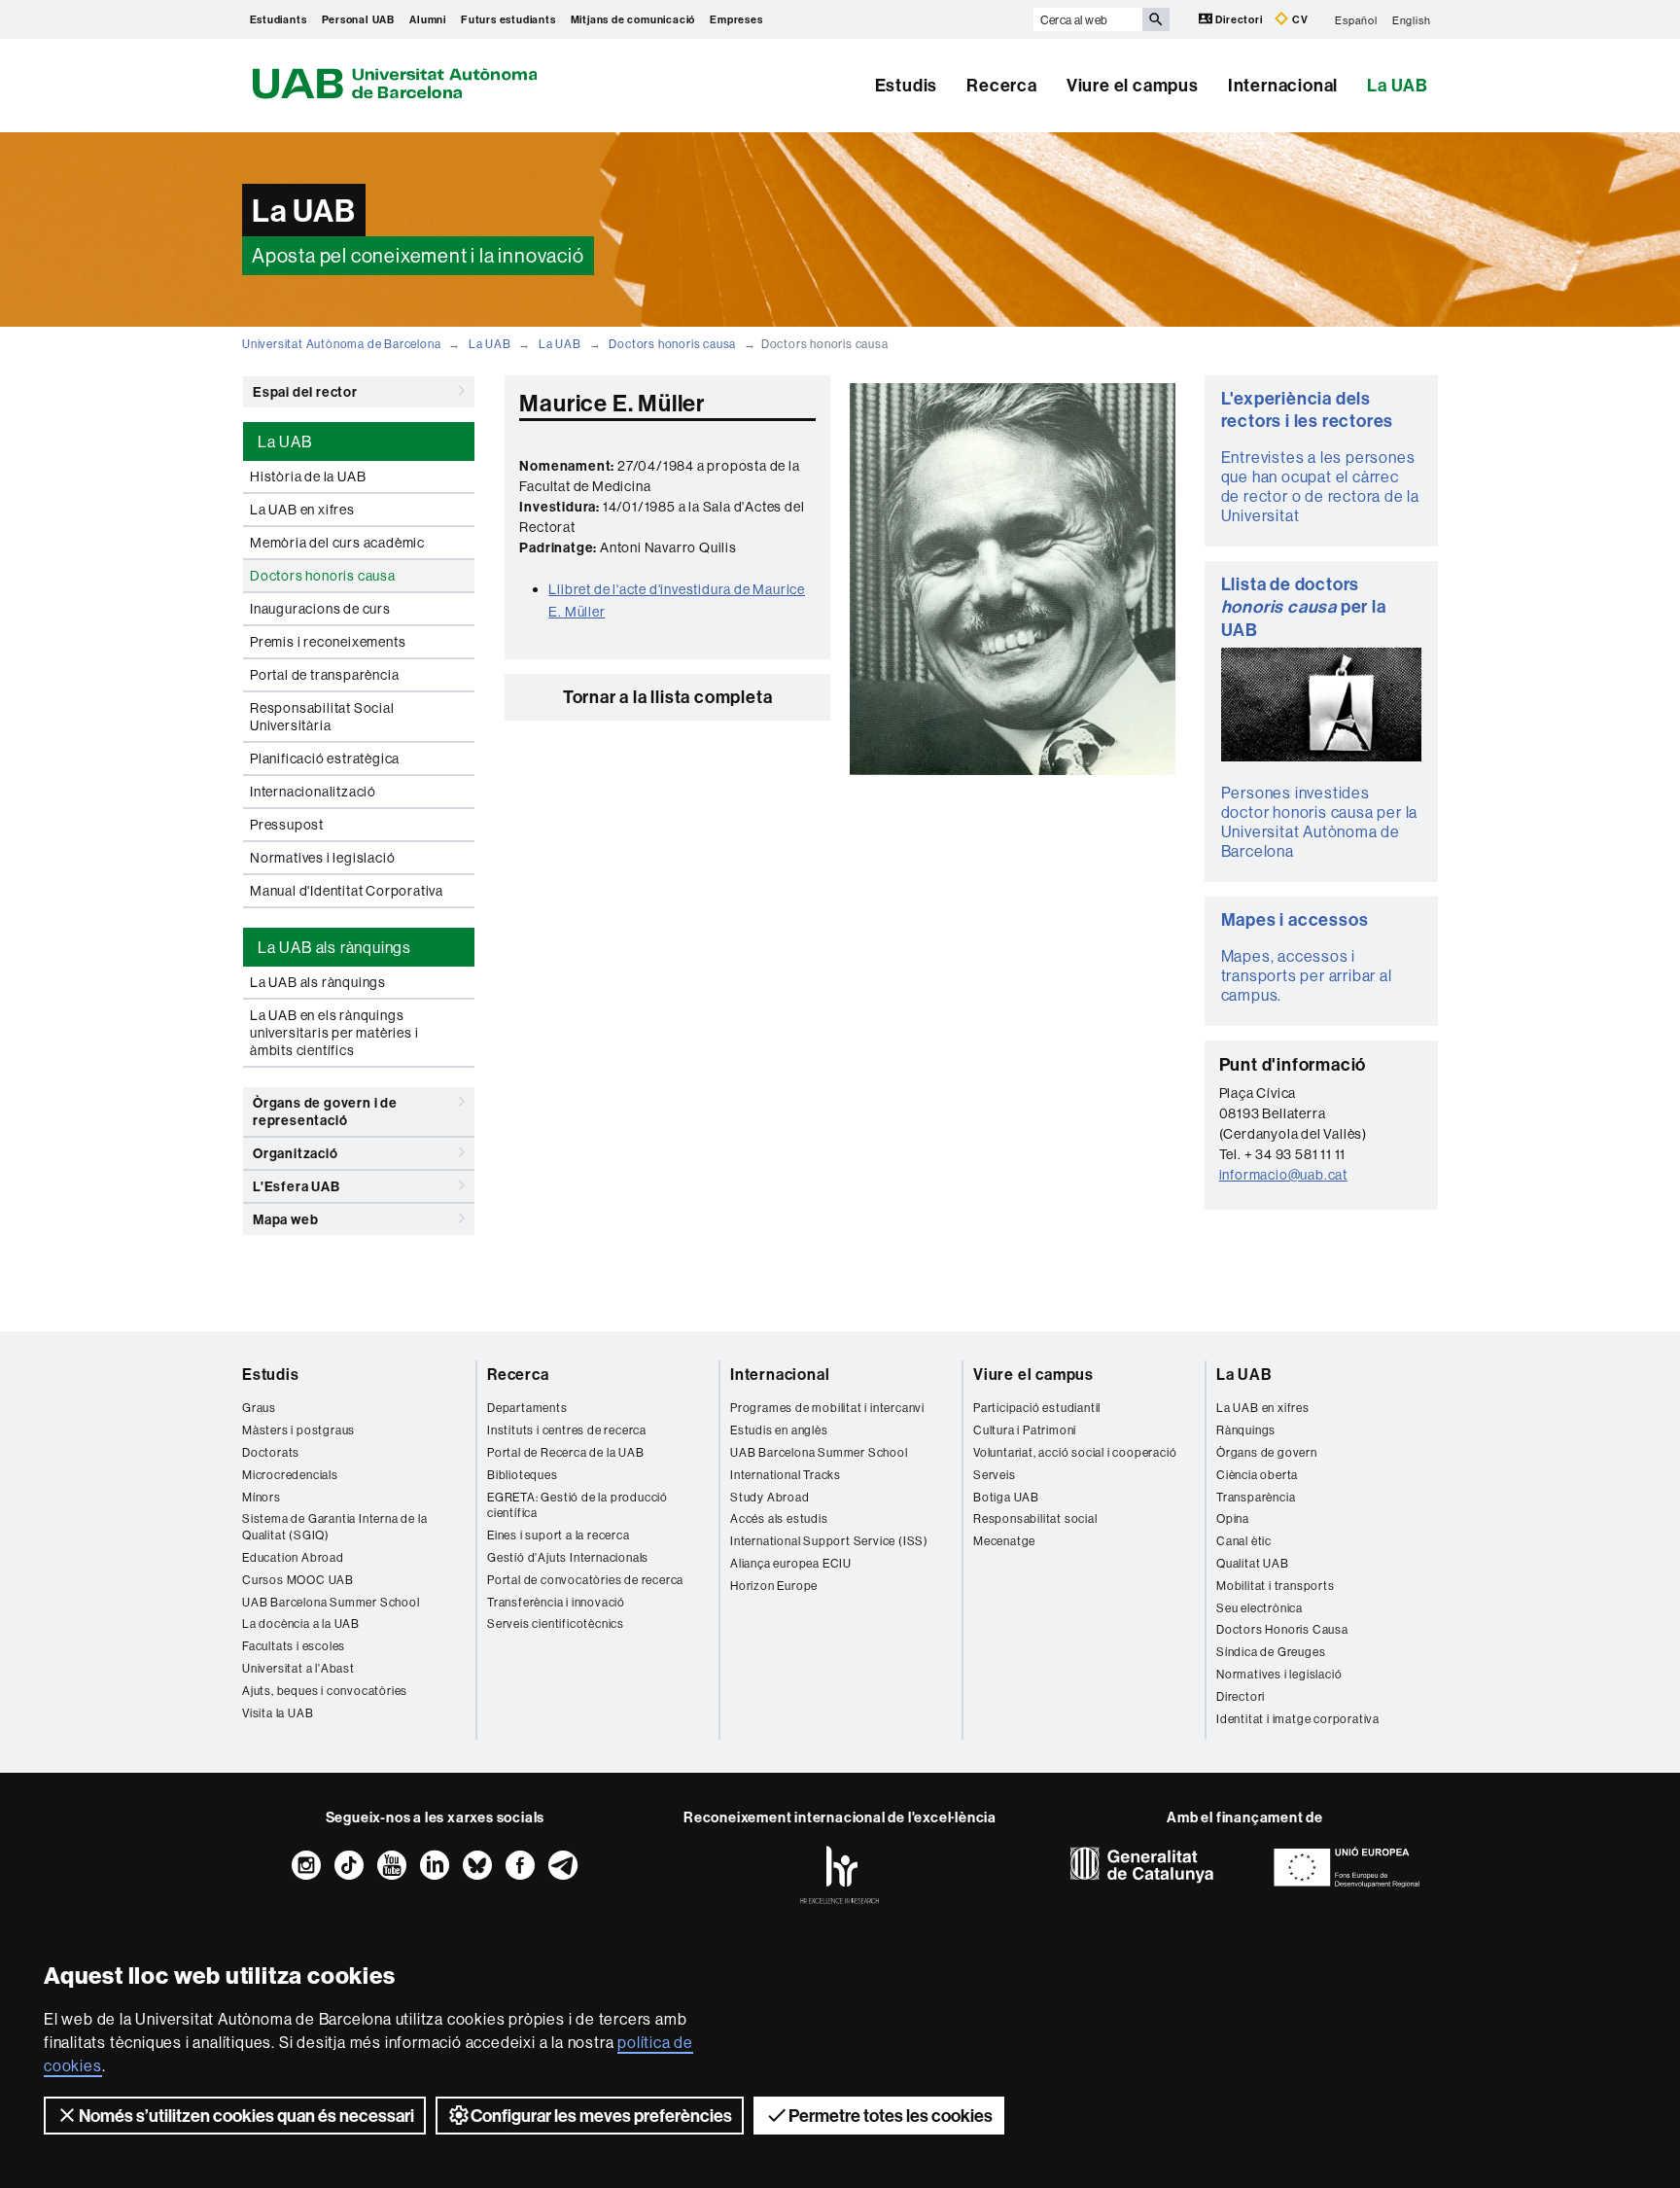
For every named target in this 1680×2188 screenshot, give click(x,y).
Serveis (995, 1475)
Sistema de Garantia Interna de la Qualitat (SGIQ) (334, 1527)
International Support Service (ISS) (829, 1541)
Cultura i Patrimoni (1025, 1430)
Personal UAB (359, 19)
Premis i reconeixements (328, 642)
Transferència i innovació (556, 1602)
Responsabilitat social (1035, 1518)
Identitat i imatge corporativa (1298, 1719)
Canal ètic (1244, 1541)
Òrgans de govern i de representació (325, 1112)
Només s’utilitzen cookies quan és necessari (246, 2116)
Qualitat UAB (1253, 1563)
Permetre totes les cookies (891, 2116)
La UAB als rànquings (318, 982)
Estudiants (279, 19)
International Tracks (786, 1475)
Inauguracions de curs (320, 609)
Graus (259, 1408)
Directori (1240, 19)
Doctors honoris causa (672, 344)
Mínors (262, 1497)
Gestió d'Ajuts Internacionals (568, 1557)
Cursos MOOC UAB (298, 1580)
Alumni (428, 19)
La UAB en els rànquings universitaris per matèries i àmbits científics (334, 1033)
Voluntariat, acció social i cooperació (1075, 1452)
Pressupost (287, 825)
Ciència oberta (1257, 1475)
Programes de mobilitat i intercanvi (827, 1408)
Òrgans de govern (1267, 1452)
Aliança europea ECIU (791, 1563)
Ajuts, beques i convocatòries (325, 1691)
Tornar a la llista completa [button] (668, 697)
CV (1298, 19)
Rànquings (1246, 1430)
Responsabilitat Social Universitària (322, 717)
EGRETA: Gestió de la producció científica (577, 1505)
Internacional (1283, 85)
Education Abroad (293, 1557)
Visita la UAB (278, 1713)
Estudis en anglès (779, 1430)
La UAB (1398, 85)
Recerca (1002, 85)
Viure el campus (1133, 85)
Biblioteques (523, 1475)
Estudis (907, 85)
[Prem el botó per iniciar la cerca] (1156, 19)
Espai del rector (305, 392)
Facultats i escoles (294, 1646)
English (1412, 19)
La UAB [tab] (285, 441)
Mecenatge (1004, 1541)
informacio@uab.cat (1283, 1175)
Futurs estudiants (508, 19)
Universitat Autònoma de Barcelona (341, 344)
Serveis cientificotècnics (556, 1623)
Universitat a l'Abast (298, 1668)
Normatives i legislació (322, 858)
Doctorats (271, 1452)
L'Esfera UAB (297, 1186)
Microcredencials (290, 1475)
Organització (296, 1153)
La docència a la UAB (301, 1623)
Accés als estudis (779, 1518)
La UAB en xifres (302, 510)
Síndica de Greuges (1271, 1652)
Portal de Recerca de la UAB (566, 1452)
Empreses (736, 19)
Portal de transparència (324, 675)
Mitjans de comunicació (633, 19)
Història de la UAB (308, 476)
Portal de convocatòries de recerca (585, 1580)
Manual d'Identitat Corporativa (347, 891)
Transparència (1256, 1497)
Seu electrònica (1260, 1608)
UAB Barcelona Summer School (331, 1602)
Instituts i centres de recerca (567, 1430)
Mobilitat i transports (1276, 1586)
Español (1356, 19)
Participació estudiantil (1037, 1408)
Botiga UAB (1006, 1497)
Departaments (527, 1408)
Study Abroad (770, 1497)
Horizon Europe (774, 1586)
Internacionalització (313, 792)
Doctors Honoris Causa (1282, 1629)
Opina (1233, 1518)
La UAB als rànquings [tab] (334, 947)
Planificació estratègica (325, 759)
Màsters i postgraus (298, 1430)
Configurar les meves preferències (601, 2116)
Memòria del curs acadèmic (337, 543)
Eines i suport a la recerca (559, 1535)
